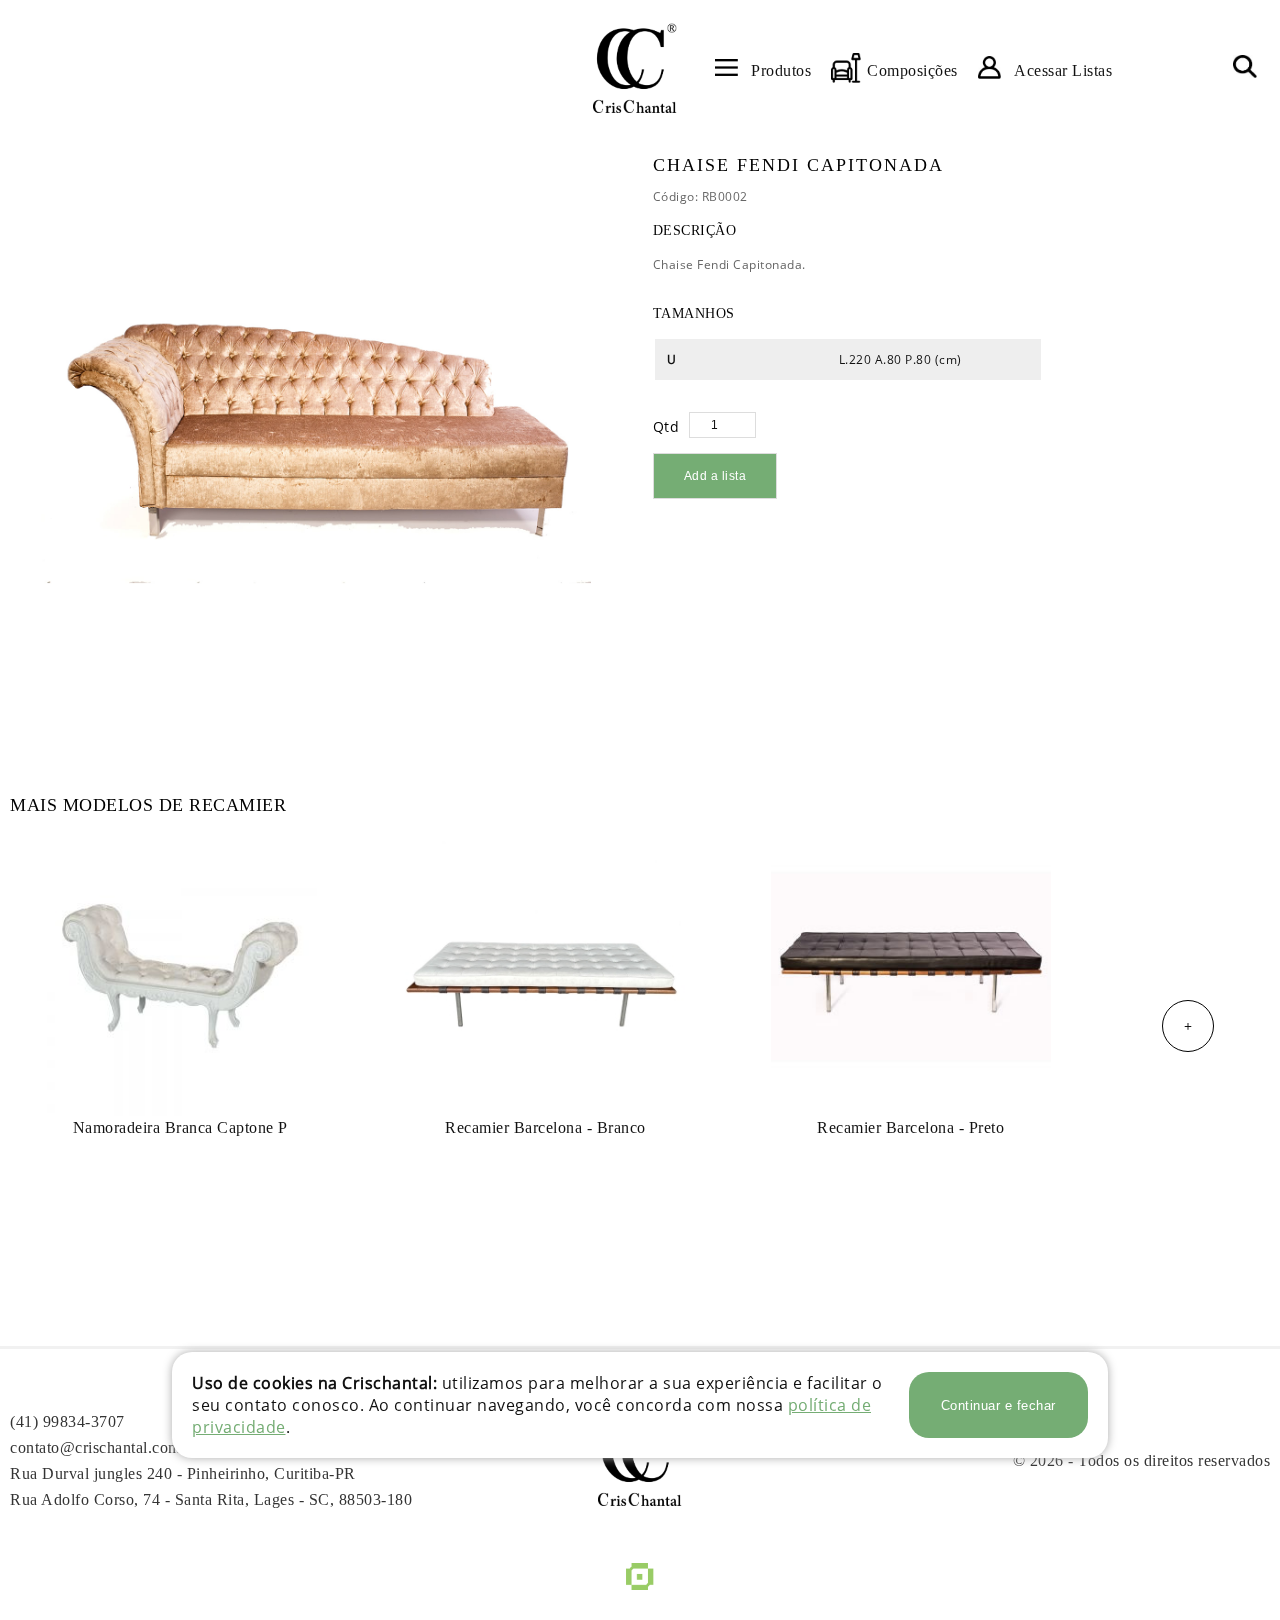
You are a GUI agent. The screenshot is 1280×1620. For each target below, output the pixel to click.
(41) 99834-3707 (67, 1421)
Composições (912, 70)
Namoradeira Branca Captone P (180, 1127)
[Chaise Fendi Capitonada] (315, 430)
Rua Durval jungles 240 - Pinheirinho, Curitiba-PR (183, 1473)
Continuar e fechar (998, 1405)
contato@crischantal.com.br (104, 1447)
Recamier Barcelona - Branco (545, 1127)
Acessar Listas (1063, 70)
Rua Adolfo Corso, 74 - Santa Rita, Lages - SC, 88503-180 (211, 1499)
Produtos (781, 70)
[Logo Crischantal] (634, 68)
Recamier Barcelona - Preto (910, 1127)
